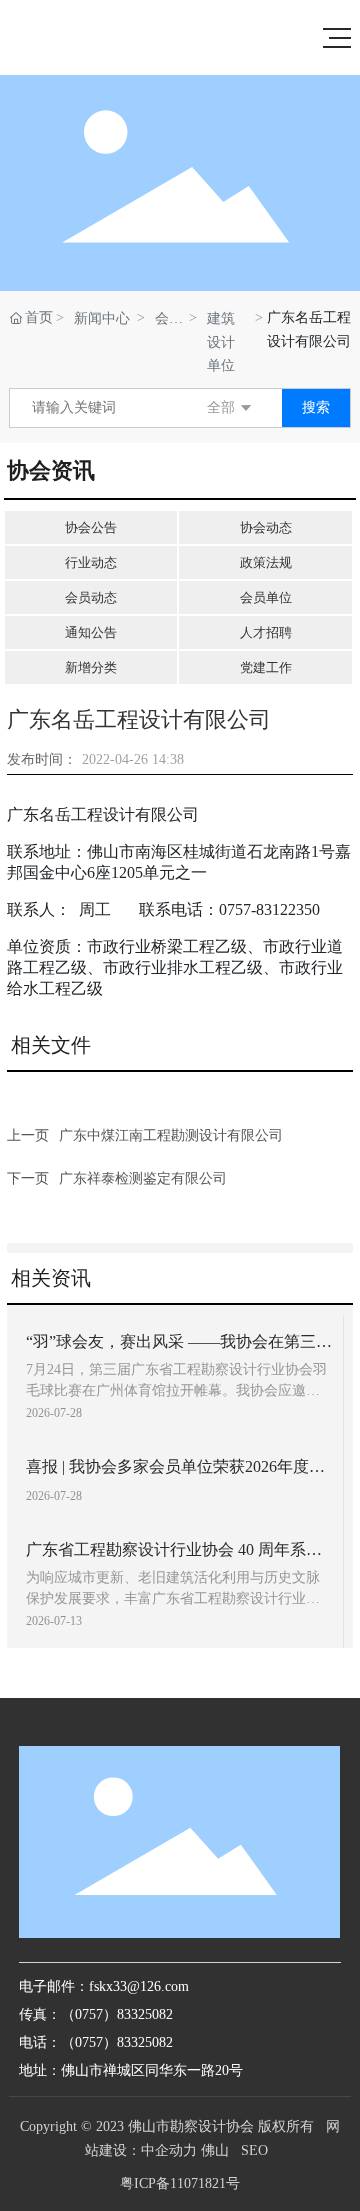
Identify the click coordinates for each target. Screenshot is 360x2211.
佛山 (215, 2150)
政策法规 (266, 562)
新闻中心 (102, 318)
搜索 (316, 407)
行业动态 (91, 562)
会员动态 (91, 597)
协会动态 (266, 527)
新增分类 (91, 667)
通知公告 (91, 632)
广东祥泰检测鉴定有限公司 (143, 1178)
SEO (254, 2150)
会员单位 (162, 320)
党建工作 (266, 667)
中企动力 (169, 2150)
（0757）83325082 (117, 2042)
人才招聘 (266, 632)
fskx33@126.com (139, 1986)
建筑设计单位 (221, 342)
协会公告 (91, 527)
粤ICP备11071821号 (180, 2183)
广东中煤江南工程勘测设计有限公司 (171, 1135)
